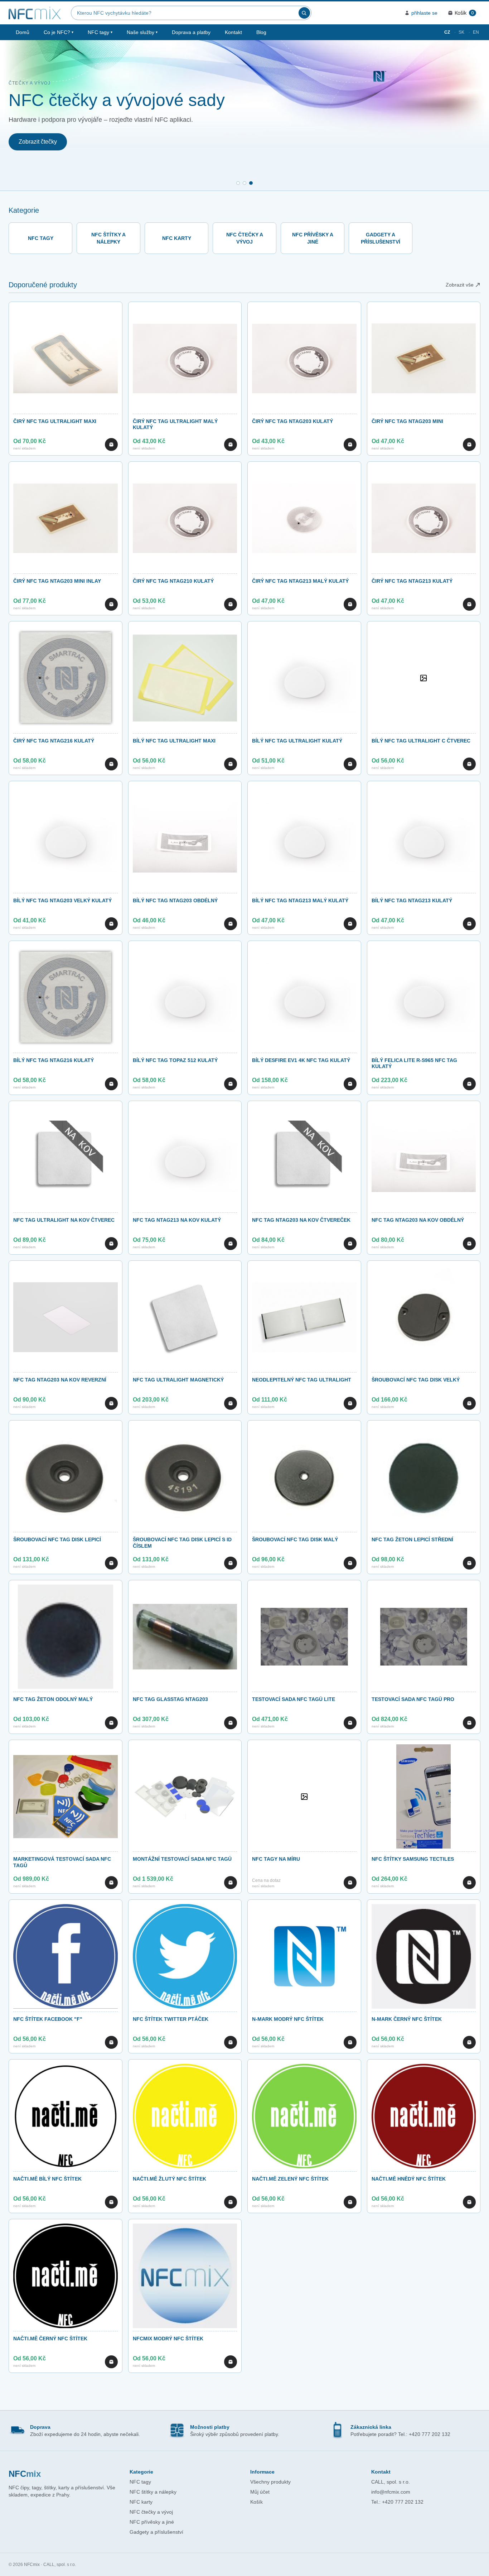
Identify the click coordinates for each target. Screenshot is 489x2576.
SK (461, 32)
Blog (261, 32)
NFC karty (141, 2502)
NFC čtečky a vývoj (151, 2512)
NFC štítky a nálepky (153, 2492)
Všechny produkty (270, 2482)
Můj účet (260, 2492)
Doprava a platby (191, 32)
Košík (256, 2502)
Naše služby (142, 32)
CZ (447, 32)
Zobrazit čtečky (38, 142)
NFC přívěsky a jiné (152, 2522)
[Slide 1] (238, 183)
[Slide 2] (245, 183)
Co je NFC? (59, 32)
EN (476, 32)
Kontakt (233, 32)
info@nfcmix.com (391, 2492)
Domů (23, 32)
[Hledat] (304, 13)
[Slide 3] (251, 183)
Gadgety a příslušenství (156, 2532)
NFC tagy (100, 32)
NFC (25, 2474)
